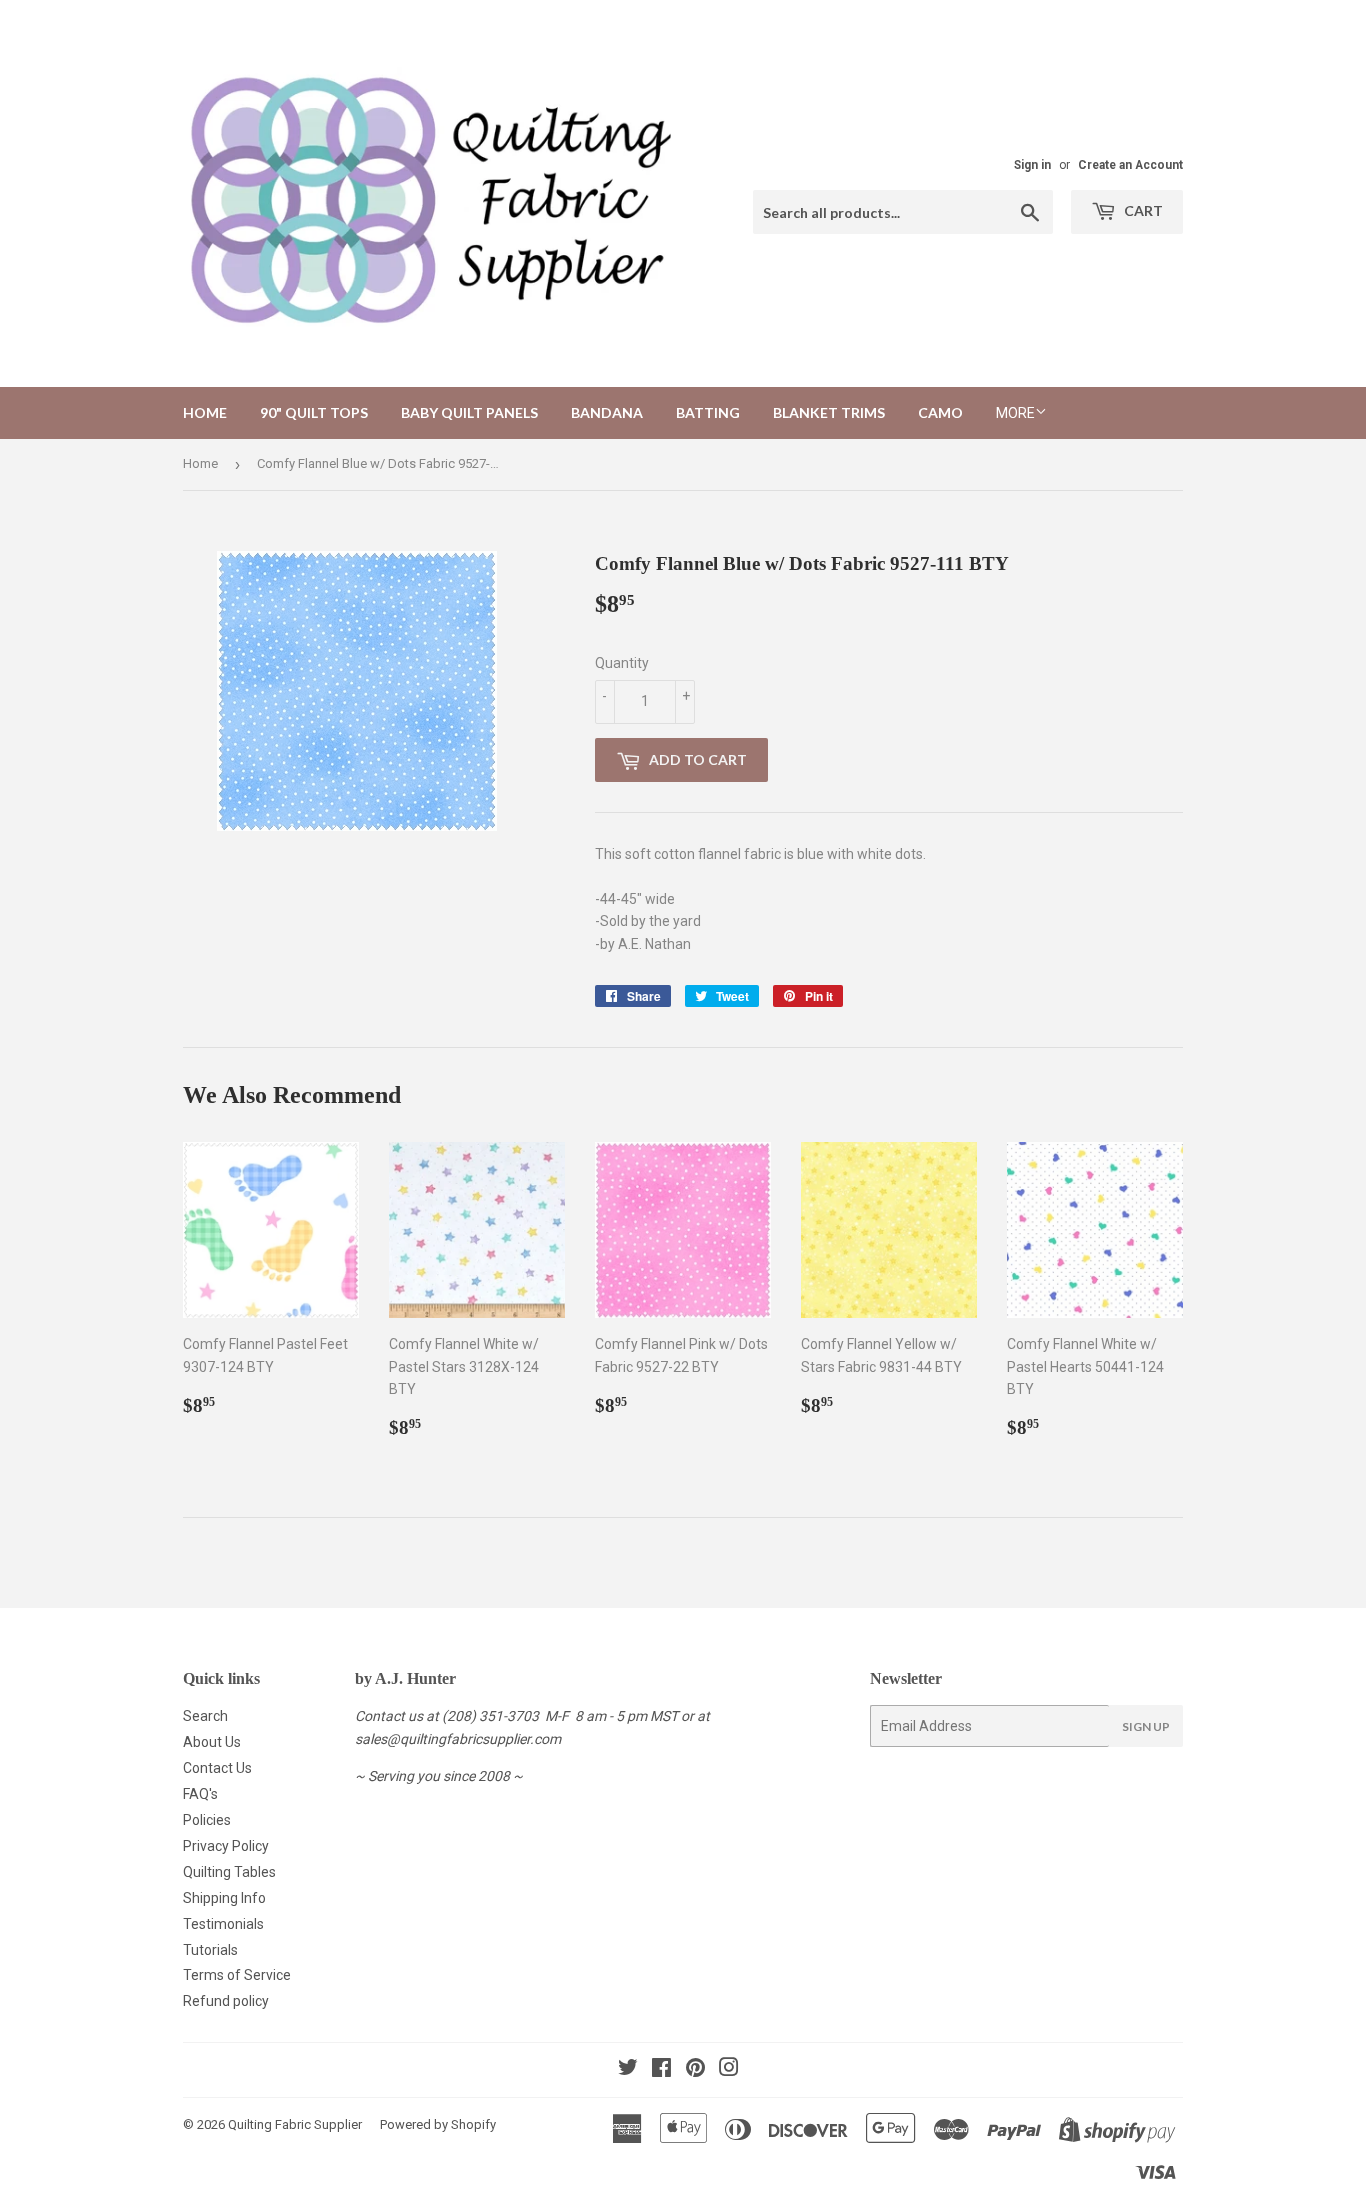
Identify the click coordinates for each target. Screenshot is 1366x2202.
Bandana (607, 412)
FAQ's (200, 1794)
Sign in (1032, 165)
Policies (207, 1820)
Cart (1142, 210)
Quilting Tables (229, 1872)
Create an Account (1130, 165)
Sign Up (1146, 1726)
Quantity (622, 663)
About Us (212, 1742)
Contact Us (217, 1768)
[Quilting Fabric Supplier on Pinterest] (695, 2070)
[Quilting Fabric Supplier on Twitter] (628, 2070)
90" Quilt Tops (314, 412)
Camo (940, 412)
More (1015, 413)
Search (205, 1716)
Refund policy (226, 2001)
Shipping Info (224, 1898)
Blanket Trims (829, 412)
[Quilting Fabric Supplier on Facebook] (661, 2070)
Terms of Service (237, 1975)
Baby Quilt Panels (469, 412)
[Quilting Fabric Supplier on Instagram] (729, 2070)
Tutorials (210, 1950)
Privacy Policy (226, 1846)
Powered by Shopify (438, 2124)
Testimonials (223, 1924)
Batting (708, 412)
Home (205, 412)
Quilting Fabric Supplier (295, 2124)
